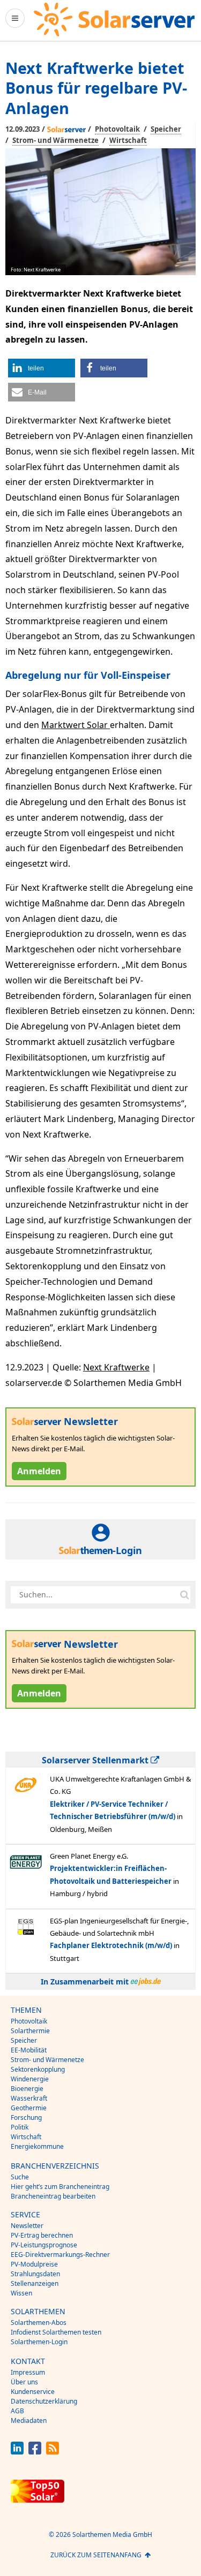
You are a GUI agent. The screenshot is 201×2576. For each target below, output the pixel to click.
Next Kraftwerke (116, 1367)
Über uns (24, 2382)
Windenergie (30, 2079)
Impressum (28, 2372)
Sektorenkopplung (38, 2069)
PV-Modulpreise (34, 2264)
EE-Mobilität (29, 2050)
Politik (20, 2127)
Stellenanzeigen (35, 2283)
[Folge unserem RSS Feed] (53, 2452)
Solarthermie (30, 2031)
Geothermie (29, 2108)
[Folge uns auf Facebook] (35, 2452)
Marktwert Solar (76, 725)
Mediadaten (29, 2420)
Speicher (166, 129)
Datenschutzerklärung (44, 2401)
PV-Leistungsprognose (44, 2245)
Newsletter (27, 2226)
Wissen (21, 2293)
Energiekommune (37, 2146)
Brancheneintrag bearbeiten (53, 2196)
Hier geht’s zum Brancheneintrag (60, 2187)
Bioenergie (27, 2089)
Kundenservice (33, 2392)
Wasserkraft (29, 2098)
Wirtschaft (128, 140)
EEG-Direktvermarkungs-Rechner (60, 2255)
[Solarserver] (114, 20)
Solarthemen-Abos (39, 2323)
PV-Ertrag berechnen (42, 2235)
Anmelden (39, 1471)
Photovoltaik (117, 129)
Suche (20, 2177)
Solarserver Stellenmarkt (96, 1760)
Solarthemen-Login (39, 2342)
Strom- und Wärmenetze (55, 140)
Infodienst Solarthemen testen (56, 2332)
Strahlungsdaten (35, 2274)
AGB (17, 2411)
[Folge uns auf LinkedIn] (17, 2452)
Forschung (26, 2117)
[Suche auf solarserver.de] (184, 1595)
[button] (42, 368)
